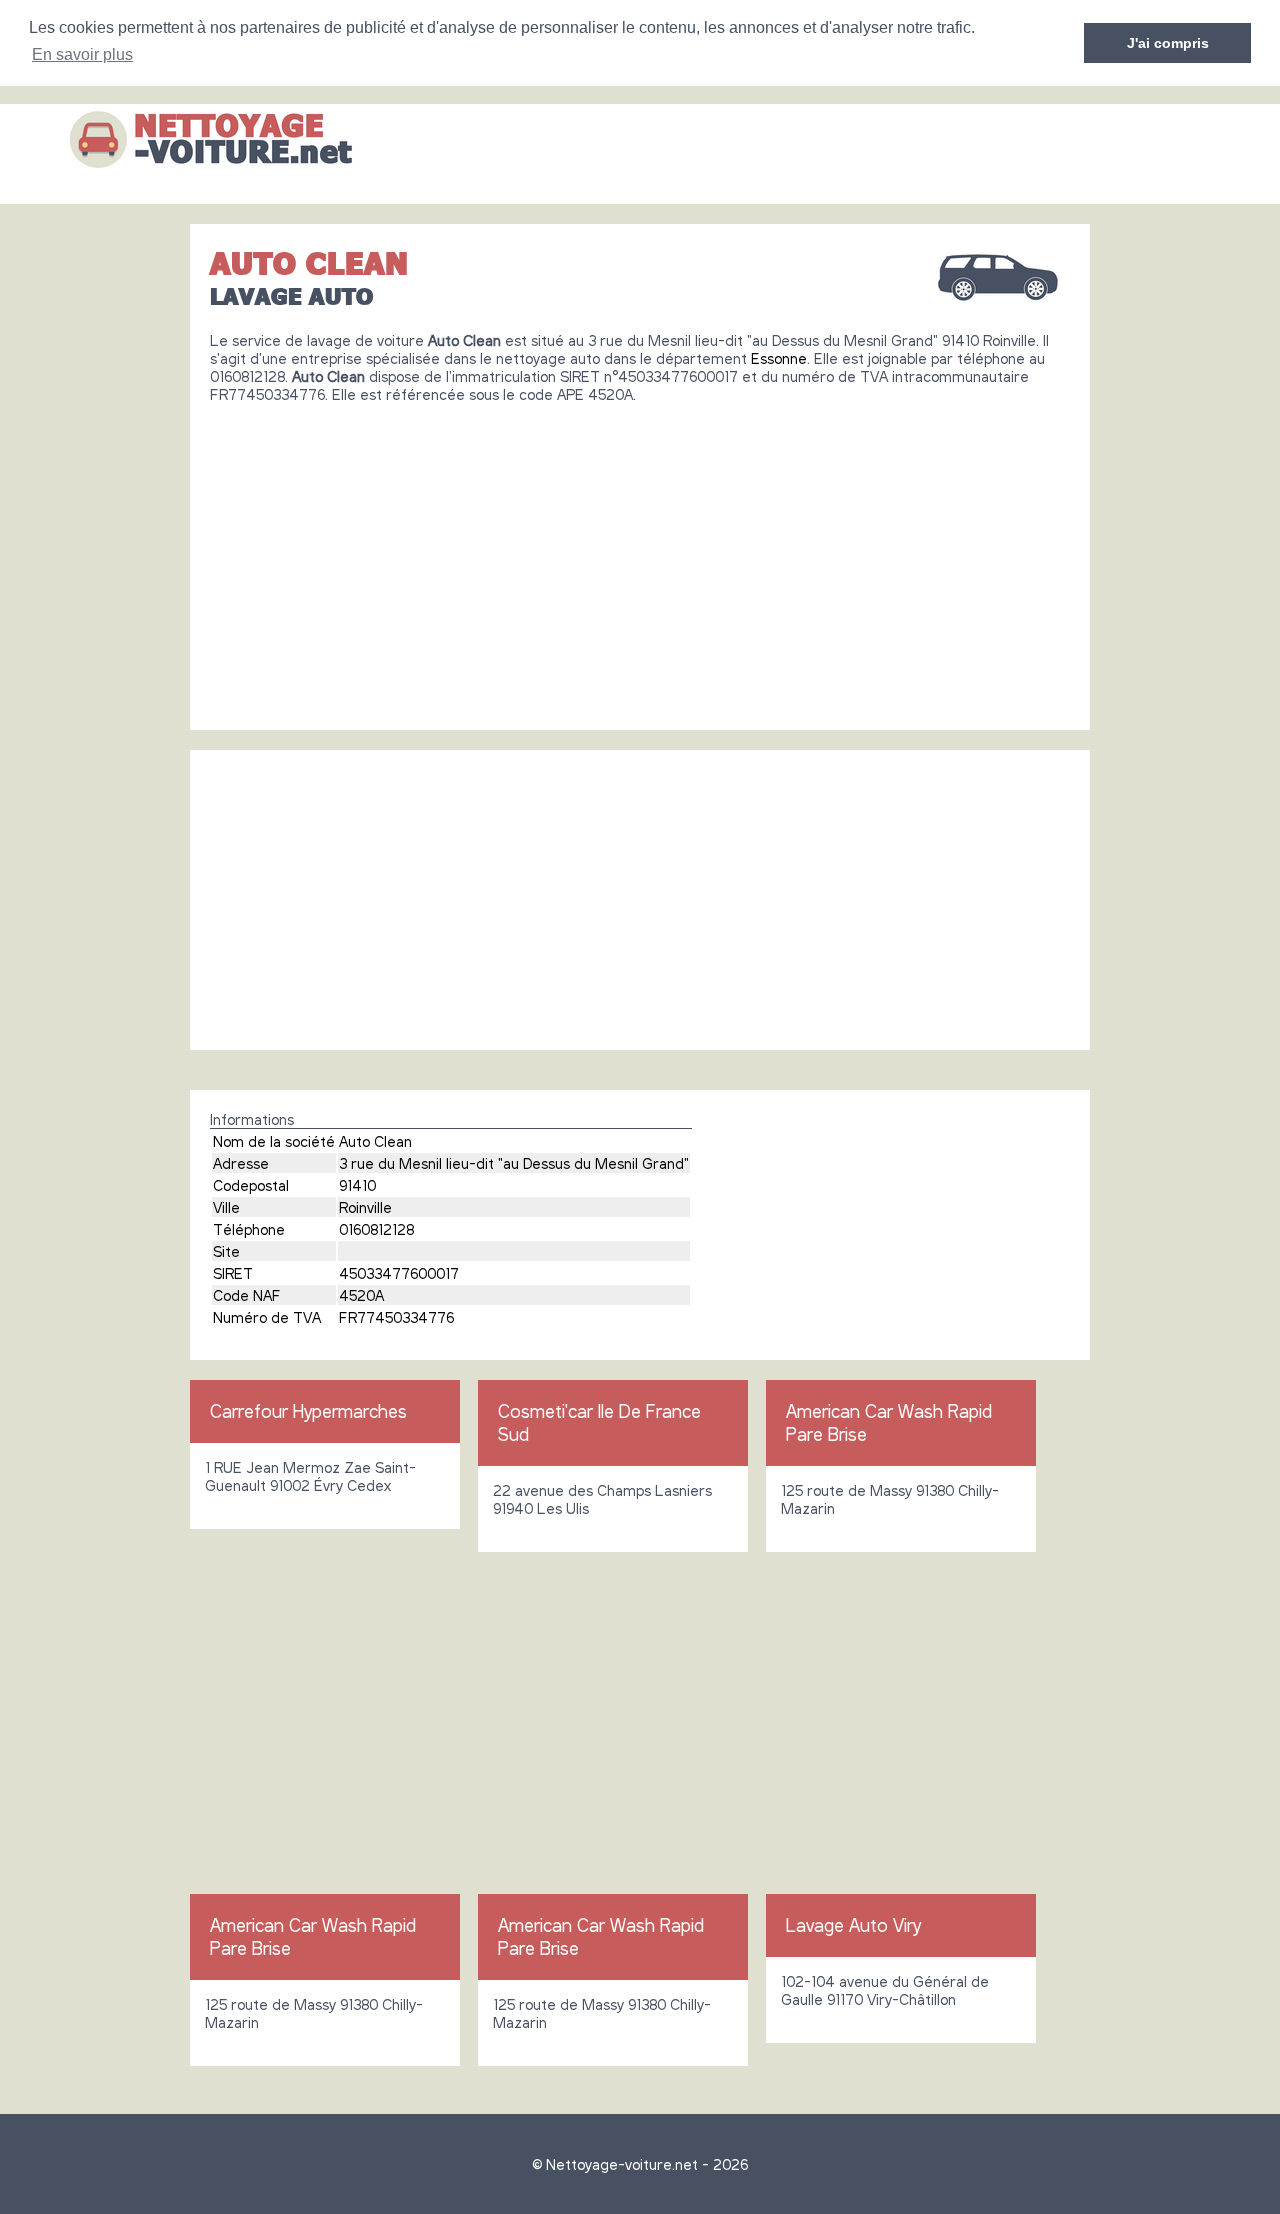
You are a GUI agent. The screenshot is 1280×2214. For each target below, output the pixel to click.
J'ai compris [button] (1168, 43)
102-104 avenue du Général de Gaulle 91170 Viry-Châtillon (885, 1990)
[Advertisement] (640, 559)
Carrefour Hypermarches (308, 1411)
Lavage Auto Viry (853, 1925)
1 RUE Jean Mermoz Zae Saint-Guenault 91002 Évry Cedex (310, 1476)
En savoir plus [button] (82, 54)
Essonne (779, 358)
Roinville (365, 1207)
